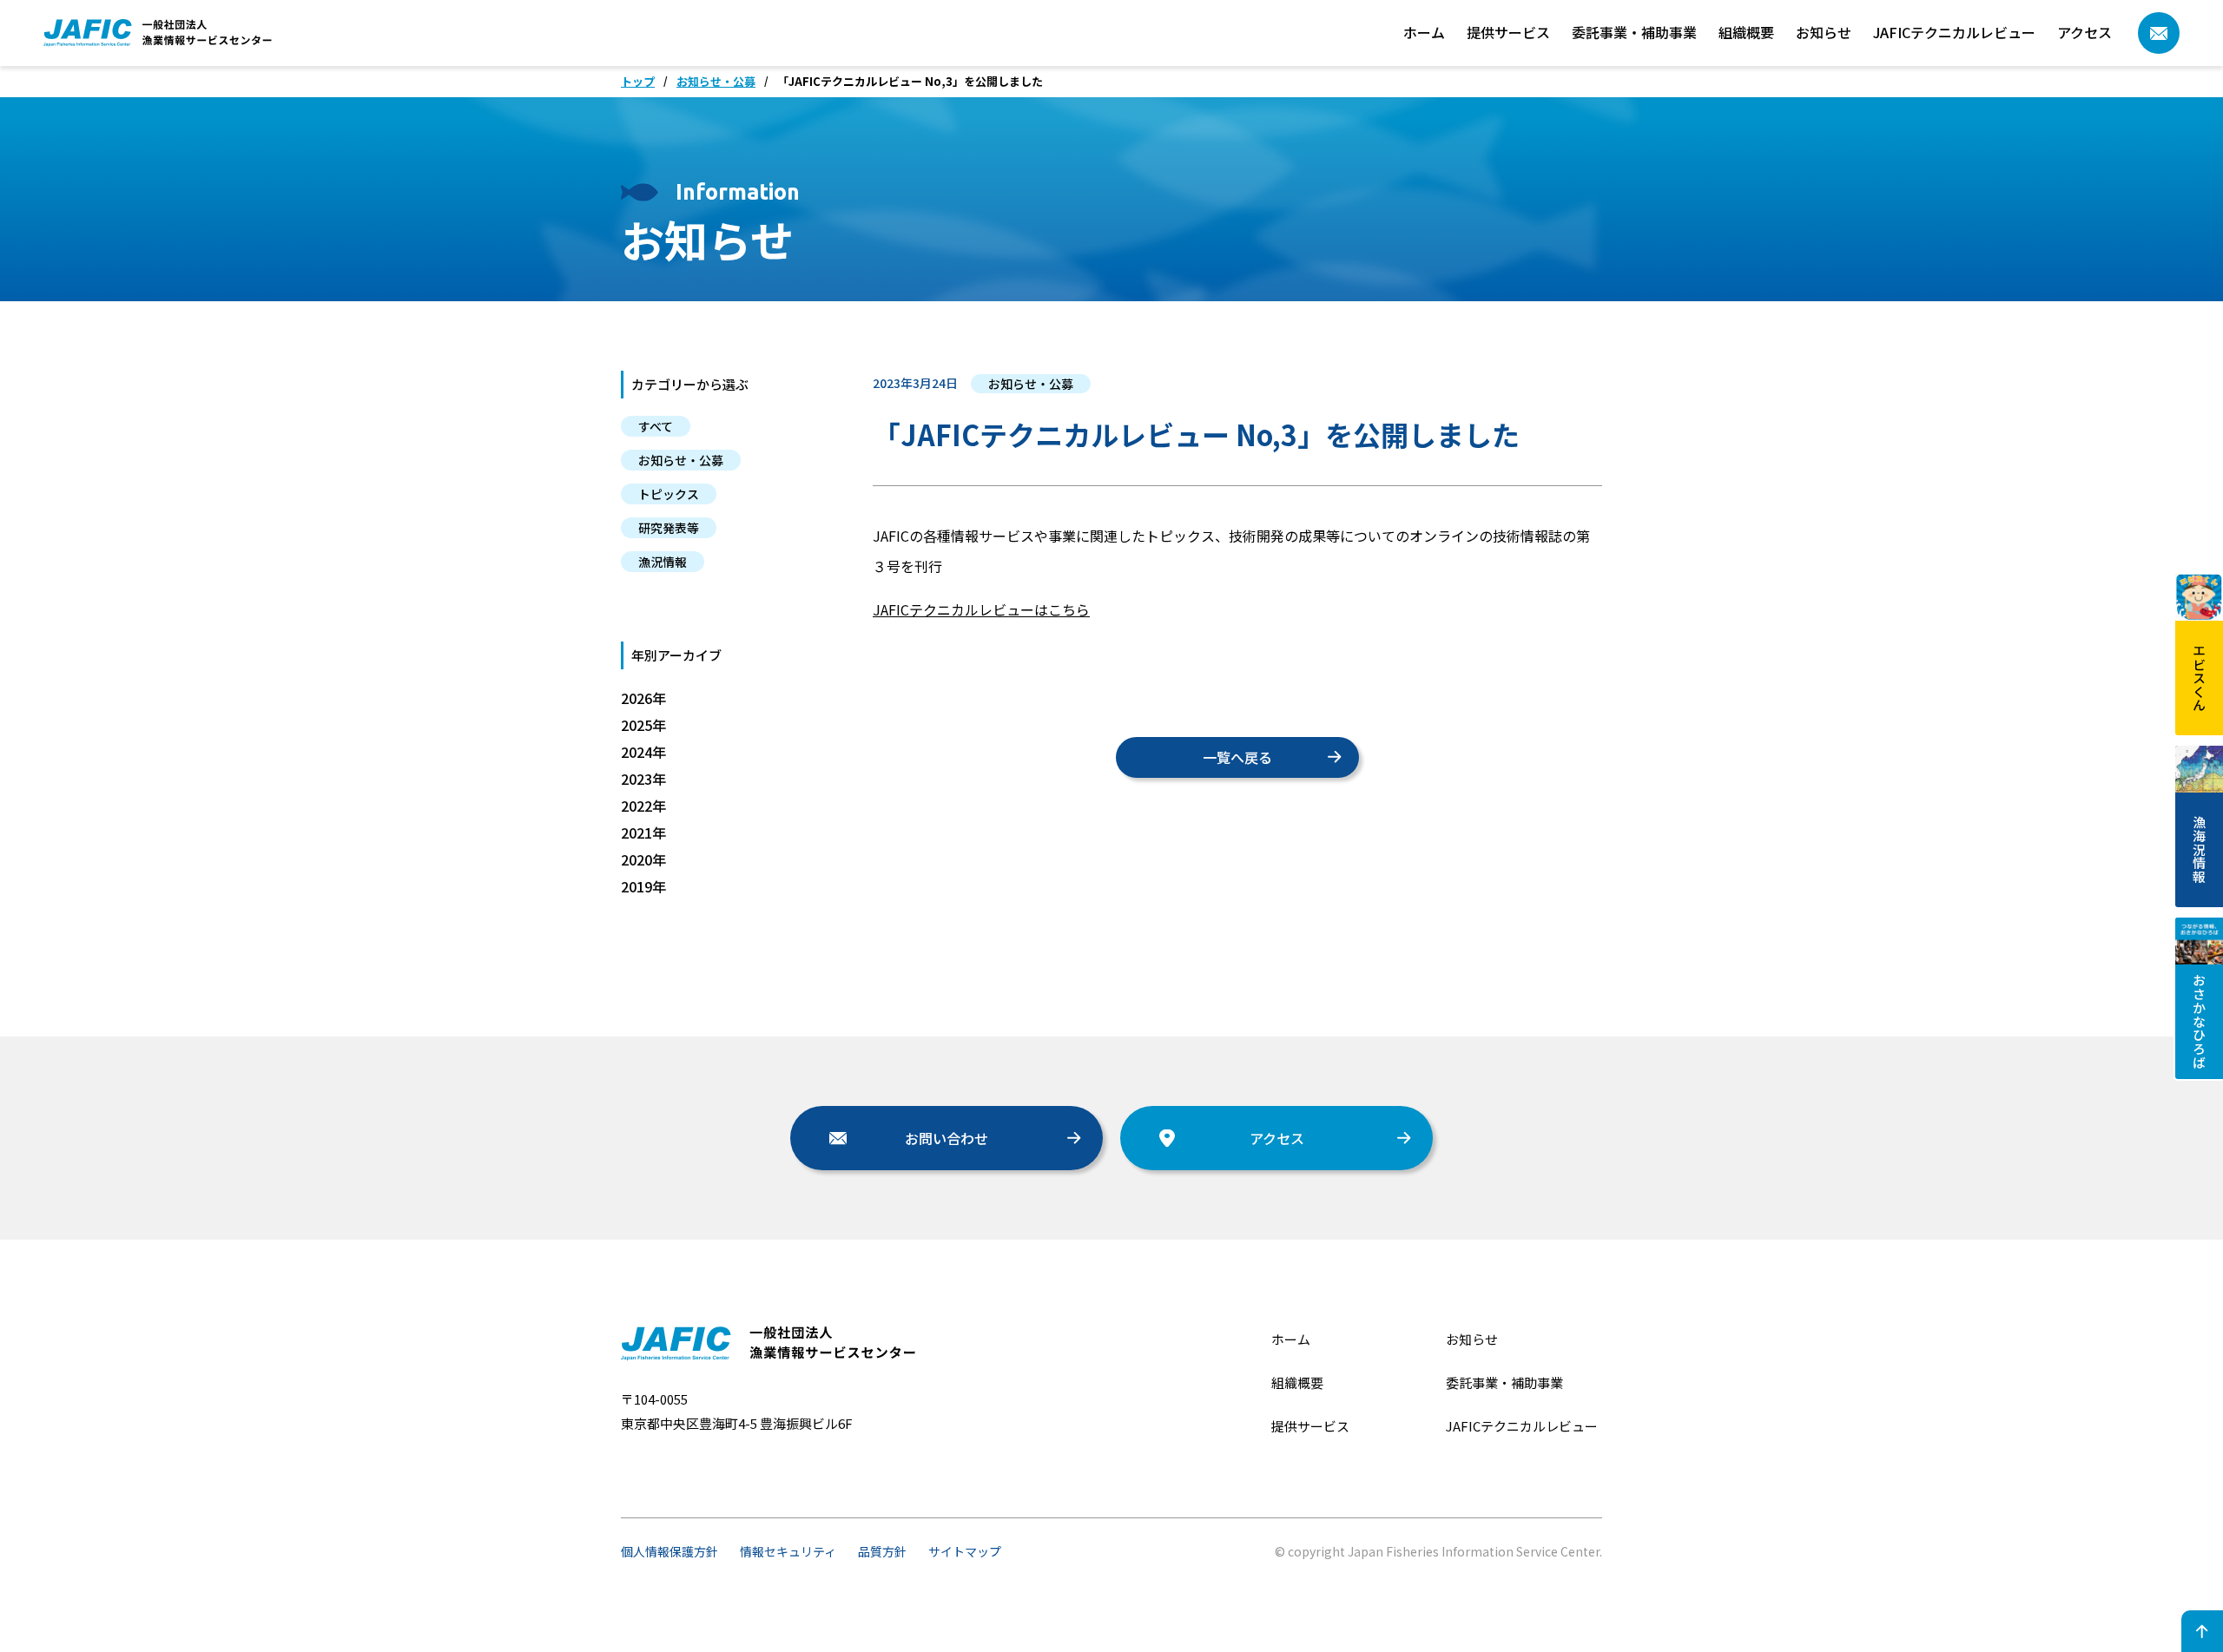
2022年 (643, 806)
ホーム (1424, 32)
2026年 (643, 698)
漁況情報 (663, 562)
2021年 (643, 833)
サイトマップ (965, 1551)
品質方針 (882, 1551)
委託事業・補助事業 (1634, 32)
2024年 (643, 752)
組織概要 (1746, 32)
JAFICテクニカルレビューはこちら (981, 609)
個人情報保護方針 (670, 1551)
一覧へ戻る (1237, 757)
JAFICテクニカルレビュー (1954, 32)
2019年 (643, 886)
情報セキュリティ (788, 1551)
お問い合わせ (947, 1138)
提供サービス (1508, 32)
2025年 (643, 725)
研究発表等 (669, 528)
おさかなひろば (2200, 1021)
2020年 (643, 859)
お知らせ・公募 (716, 82)
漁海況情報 (2200, 849)
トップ (638, 82)
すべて (656, 426)
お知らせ (1824, 32)
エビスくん (2200, 678)
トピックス (669, 494)
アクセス (2084, 32)
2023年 (643, 779)
